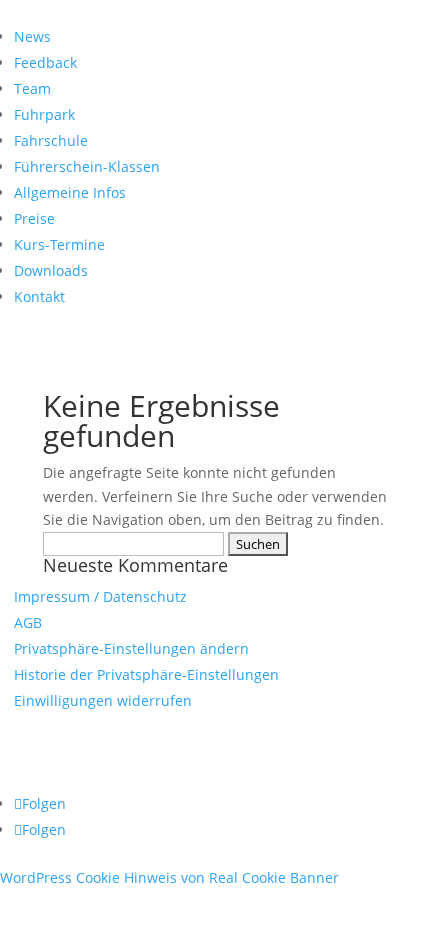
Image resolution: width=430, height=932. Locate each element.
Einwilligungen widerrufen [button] (103, 700)
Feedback (45, 62)
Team (32, 88)
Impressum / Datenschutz (100, 596)
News (32, 36)
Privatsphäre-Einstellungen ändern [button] (131, 648)
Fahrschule (51, 140)
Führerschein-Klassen (87, 166)
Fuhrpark (44, 114)
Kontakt (39, 296)
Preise (34, 218)
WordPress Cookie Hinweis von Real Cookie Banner (169, 877)
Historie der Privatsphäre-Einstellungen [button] (146, 674)
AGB (28, 622)
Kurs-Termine (59, 244)
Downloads (51, 270)
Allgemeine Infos (70, 192)
